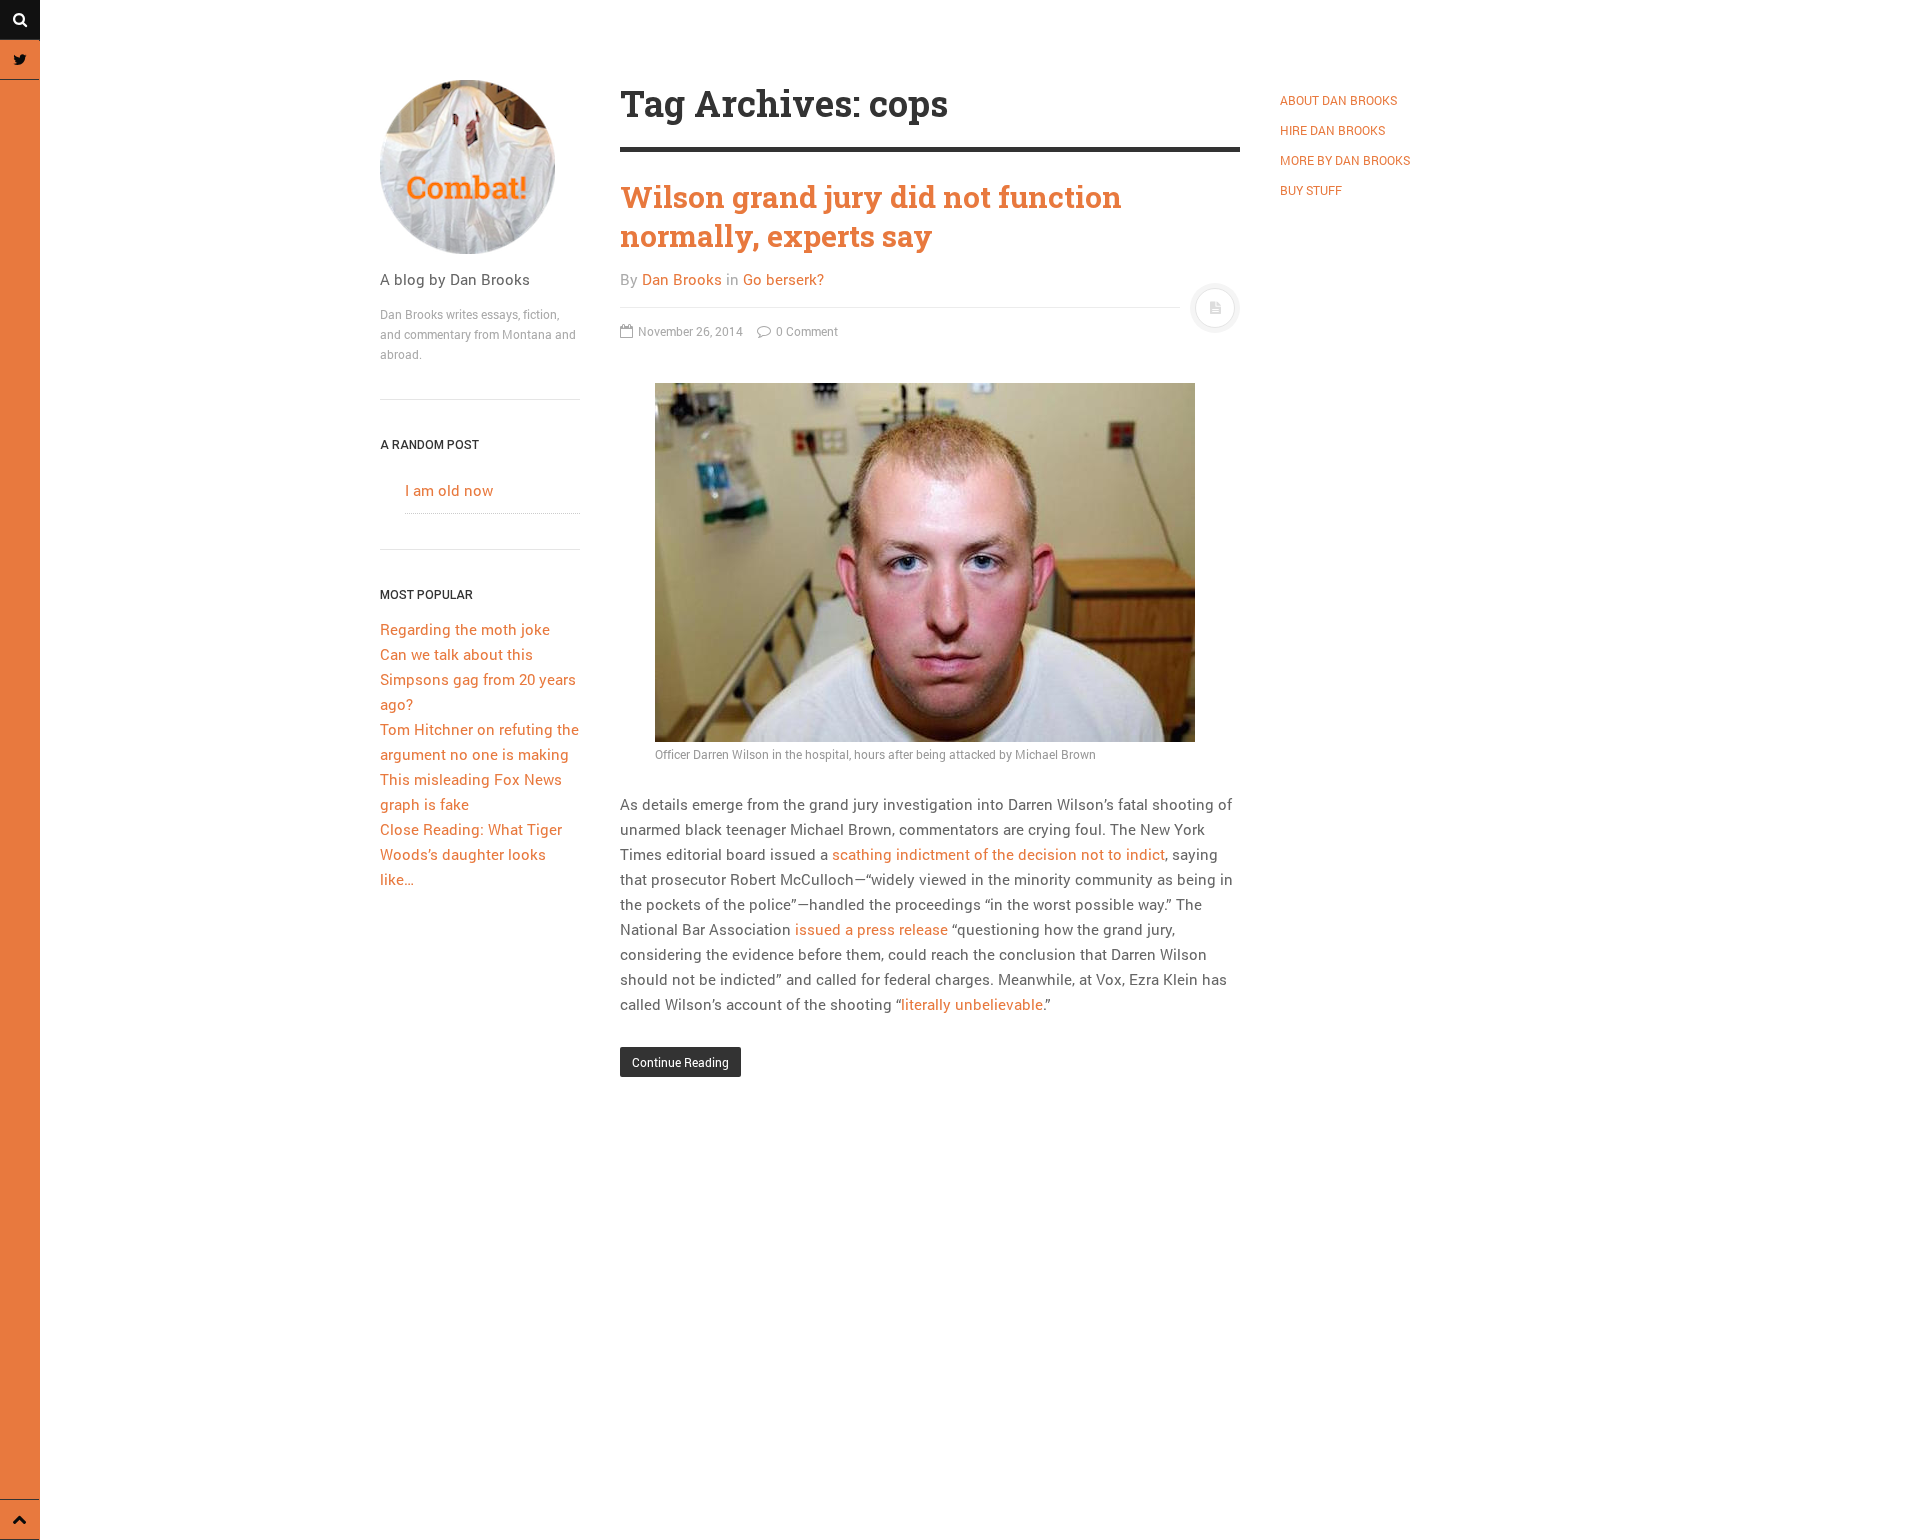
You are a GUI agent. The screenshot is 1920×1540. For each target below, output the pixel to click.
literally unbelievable (972, 1004)
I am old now (449, 490)
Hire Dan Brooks (1332, 130)
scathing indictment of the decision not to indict (998, 854)
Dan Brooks (682, 279)
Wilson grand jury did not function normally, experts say (871, 216)
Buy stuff (1311, 190)
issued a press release (871, 929)
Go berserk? (783, 279)
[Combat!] (480, 167)
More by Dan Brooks (1345, 160)
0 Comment (805, 331)
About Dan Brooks (1338, 100)
